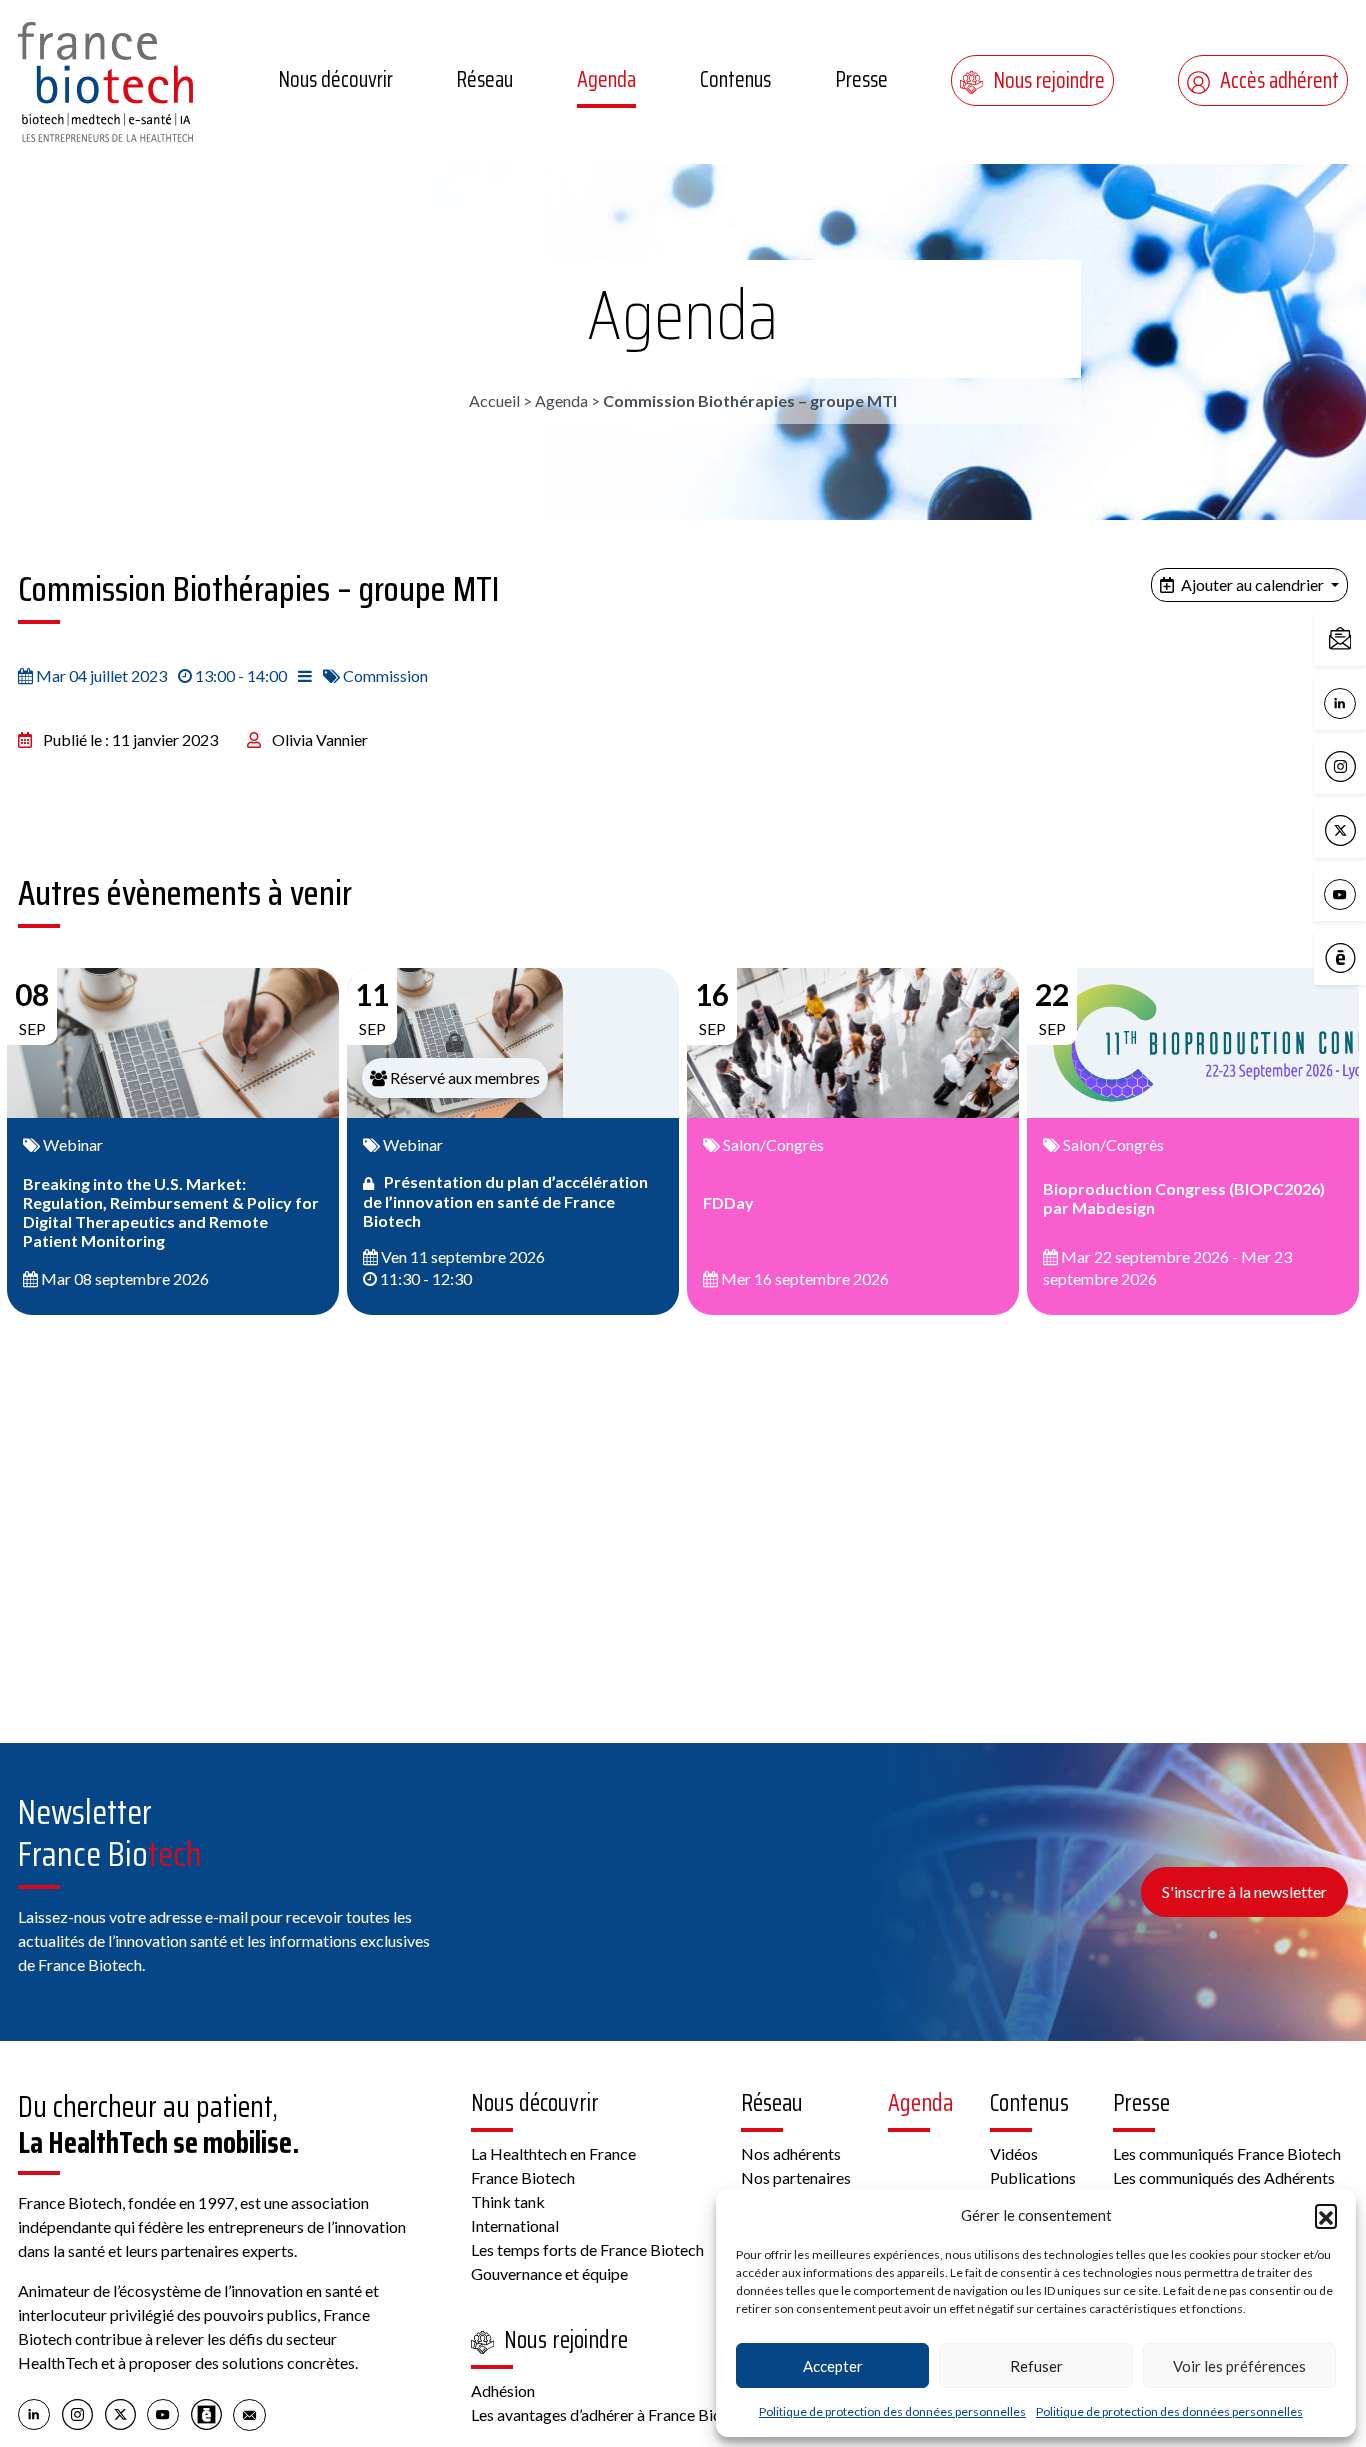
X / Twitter (1361, 828)
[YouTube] (163, 2413)
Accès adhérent (1279, 80)
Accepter (833, 2366)
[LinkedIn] (34, 2413)
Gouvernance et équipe (549, 2273)
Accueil (494, 400)
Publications (1033, 2177)
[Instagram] (77, 2413)
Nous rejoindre (1049, 80)
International (515, 2225)
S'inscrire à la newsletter (1244, 1891)
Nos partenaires (796, 2177)
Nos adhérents (791, 2153)
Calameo (1361, 956)
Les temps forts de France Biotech (587, 2249)
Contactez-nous (1361, 637)
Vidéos (1014, 2153)
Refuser (1036, 2366)
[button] (1326, 2215)
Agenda (606, 79)
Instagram (1361, 765)
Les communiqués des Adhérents (1224, 2177)
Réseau (484, 79)
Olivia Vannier (320, 739)
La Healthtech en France (553, 2153)
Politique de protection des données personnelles (892, 2411)
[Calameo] (206, 2413)
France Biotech (523, 2177)
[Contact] (249, 2413)
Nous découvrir (335, 79)
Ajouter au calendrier (1252, 584)
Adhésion (503, 2390)
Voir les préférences (1239, 2366)
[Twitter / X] (120, 2413)
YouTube (1361, 892)
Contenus (735, 79)
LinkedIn (1361, 701)
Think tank (508, 2201)
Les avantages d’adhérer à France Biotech (611, 2414)
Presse (861, 79)
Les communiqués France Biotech (1227, 2153)
